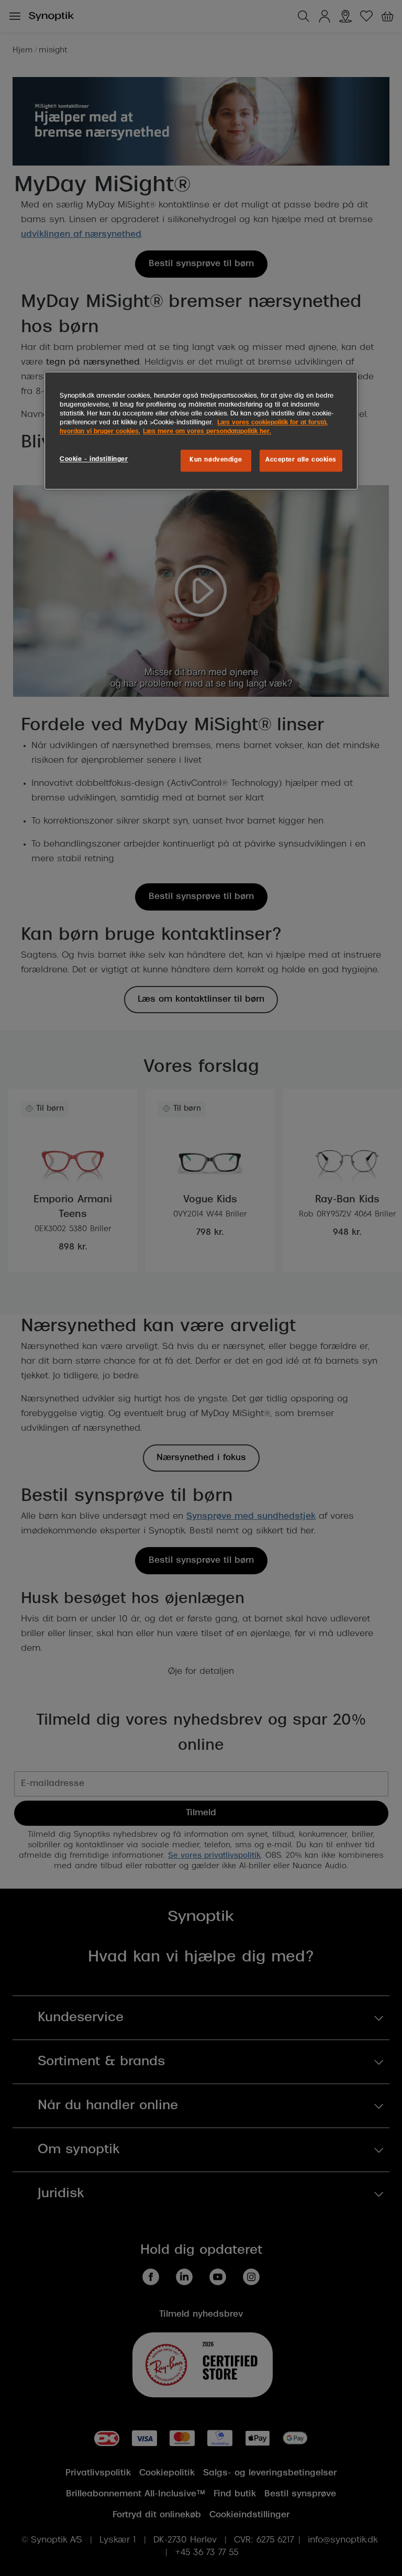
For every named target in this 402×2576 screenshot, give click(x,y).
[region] (201, 430)
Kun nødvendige (216, 460)
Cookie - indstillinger (94, 459)
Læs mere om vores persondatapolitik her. (207, 432)
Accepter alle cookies (301, 460)
